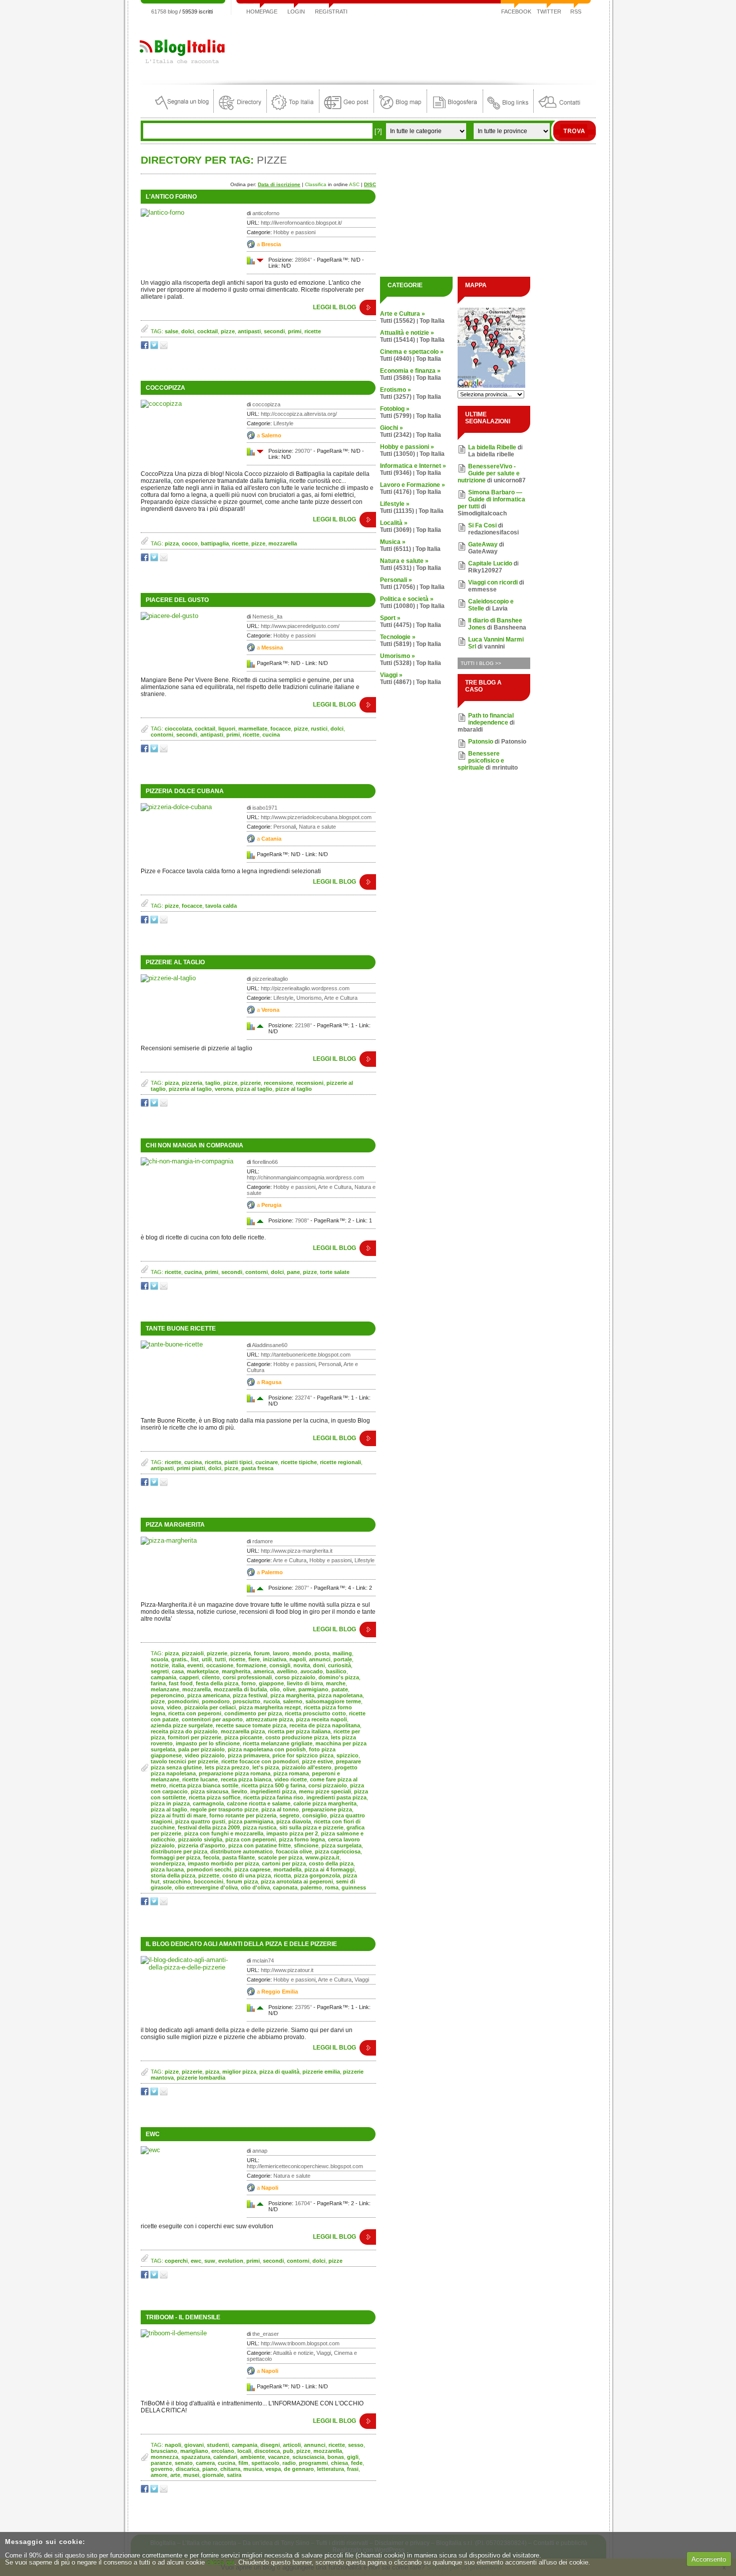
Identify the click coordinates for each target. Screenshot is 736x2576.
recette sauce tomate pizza (251, 1725)
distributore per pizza (179, 1851)
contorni (162, 735)
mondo (302, 1653)
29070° (303, 451)
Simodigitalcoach (482, 513)
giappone (271, 1683)
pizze (228, 331)
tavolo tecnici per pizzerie (185, 1761)
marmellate (253, 729)
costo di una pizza (247, 1875)
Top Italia (432, 321)
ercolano (223, 2451)
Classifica (316, 184)
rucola (272, 1701)
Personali (285, 827)
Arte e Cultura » (403, 314)
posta (322, 1653)
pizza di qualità (279, 2072)
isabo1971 (265, 808)
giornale (213, 2475)
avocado (312, 1671)
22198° (303, 1025)
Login (296, 12)
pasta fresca (257, 1468)
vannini (494, 647)
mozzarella (283, 543)
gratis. (179, 1659)
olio (275, 1689)
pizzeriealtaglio (270, 979)
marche (336, 1683)
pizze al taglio (294, 1089)
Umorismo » (398, 656)
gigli (353, 2457)
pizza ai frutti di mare (178, 1815)
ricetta (213, 1462)
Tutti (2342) (396, 435)
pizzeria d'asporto (202, 1845)
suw (210, 2261)
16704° (303, 2203)
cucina (271, 735)
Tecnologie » (398, 637)
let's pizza (266, 1767)
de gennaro (299, 2469)
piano (210, 2469)
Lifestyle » (395, 504)
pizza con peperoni (251, 1839)
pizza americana (209, 1695)
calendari (225, 2457)
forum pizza (242, 1881)
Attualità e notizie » (407, 333)
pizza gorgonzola (317, 1875)
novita (302, 1665)
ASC (354, 184)
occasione (220, 1665)
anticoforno (266, 213)
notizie (160, 1665)
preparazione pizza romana (235, 1773)
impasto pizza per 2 (292, 1833)
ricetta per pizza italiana (299, 1731)
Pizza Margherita (175, 1525)
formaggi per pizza (175, 1857)
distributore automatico (242, 1851)
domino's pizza (339, 1677)
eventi (195, 1665)
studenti (218, 2445)
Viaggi (362, 1980)
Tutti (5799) (396, 416)
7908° (302, 1220)
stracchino (177, 1881)
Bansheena (510, 627)
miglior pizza (239, 2072)
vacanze (279, 2457)
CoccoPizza (165, 388)
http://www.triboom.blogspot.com (300, 2343)
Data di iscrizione (279, 184)
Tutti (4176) (396, 492)
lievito (239, 1791)
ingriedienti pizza (273, 1791)
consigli (280, 1665)
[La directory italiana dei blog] (240, 110)
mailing (342, 1653)
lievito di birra (305, 1683)
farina (158, 1683)
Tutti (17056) (398, 587)
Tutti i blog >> (481, 663)
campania (163, 1677)
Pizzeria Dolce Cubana (185, 791)
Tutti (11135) (397, 511)
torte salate (335, 1272)
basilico (336, 1671)
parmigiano (313, 1689)
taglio (213, 1083)
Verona (270, 1010)
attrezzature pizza (269, 1719)
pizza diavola (294, 1821)
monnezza (164, 2457)
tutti (220, 1659)
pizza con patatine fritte (260, 1845)
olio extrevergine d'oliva (206, 1887)
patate (340, 1689)
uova (157, 1707)
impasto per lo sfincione (208, 1743)
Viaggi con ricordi (493, 582)
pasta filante (239, 1857)
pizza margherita (292, 1695)
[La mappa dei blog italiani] (400, 110)
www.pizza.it (322, 1857)
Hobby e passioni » (407, 447)
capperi (189, 1677)
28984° (303, 260)
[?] (378, 131)
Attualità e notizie (293, 2353)
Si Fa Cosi (482, 525)
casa (178, 1671)
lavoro (281, 1653)
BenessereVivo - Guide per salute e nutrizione (489, 473)
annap (260, 2151)
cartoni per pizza (284, 1863)
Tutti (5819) (396, 644)
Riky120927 (485, 570)
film (243, 2463)
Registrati (331, 12)
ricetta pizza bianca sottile (204, 1785)
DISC (370, 184)
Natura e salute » (404, 561)
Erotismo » (396, 390)
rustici (319, 729)
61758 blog (164, 12)
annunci (320, 1659)
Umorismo (309, 998)
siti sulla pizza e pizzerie (311, 1827)
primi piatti (191, 1468)
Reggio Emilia (280, 1992)
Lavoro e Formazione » (413, 485)
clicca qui (221, 2562)
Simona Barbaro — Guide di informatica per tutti (491, 499)
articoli (292, 2445)
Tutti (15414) (398, 340)
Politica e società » (407, 599)
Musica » (393, 542)
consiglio (315, 1815)
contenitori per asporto (212, 1719)
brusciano (164, 2451)
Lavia (500, 608)
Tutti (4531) (396, 568)
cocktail (208, 331)
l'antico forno (171, 197)
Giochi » (392, 428)
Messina (272, 648)
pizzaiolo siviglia (200, 1839)
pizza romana (291, 1773)
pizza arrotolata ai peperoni (297, 1881)
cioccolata (178, 729)
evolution (231, 2261)
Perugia (271, 1205)
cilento (211, 1677)
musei (191, 2475)
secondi (274, 331)
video (174, 1707)
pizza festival (250, 1695)
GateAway (483, 544)
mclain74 (263, 1961)
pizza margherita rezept (270, 1707)
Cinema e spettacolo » (412, 352)
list (195, 1659)
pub (288, 2451)
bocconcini (209, 1881)
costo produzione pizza (297, 1737)
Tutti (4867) (396, 682)
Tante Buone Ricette (181, 1329)
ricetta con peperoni (195, 1713)
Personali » (396, 580)
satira (234, 2475)
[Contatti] (559, 110)
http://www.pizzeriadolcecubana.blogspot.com (316, 817)
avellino (287, 1671)
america (264, 1671)
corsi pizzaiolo (328, 1785)
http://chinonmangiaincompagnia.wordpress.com (305, 1177)
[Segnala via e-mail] (164, 347)
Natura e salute (317, 827)
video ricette (291, 1779)
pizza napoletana (340, 1695)
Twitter (549, 12)
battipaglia (215, 543)
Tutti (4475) (396, 625)
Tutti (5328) (396, 663)
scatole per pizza (280, 1857)
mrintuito (505, 768)
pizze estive (317, 1761)
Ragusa (271, 1382)
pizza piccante (243, 1737)
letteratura (330, 2469)
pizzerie (251, 1083)
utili (207, 1659)
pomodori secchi (209, 1869)
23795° (303, 2007)
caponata (285, 1887)
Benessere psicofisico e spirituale (481, 761)
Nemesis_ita (267, 616)
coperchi (176, 2261)
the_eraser (266, 2334)
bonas (336, 2457)
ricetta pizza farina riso (273, 1797)
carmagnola (208, 1803)
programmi (313, 2463)
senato (184, 2463)
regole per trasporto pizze (224, 1809)
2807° (302, 1588)
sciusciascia (308, 2457)
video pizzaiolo (205, 1755)
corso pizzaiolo (295, 1677)
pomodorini (183, 1701)
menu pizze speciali (325, 1791)
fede (357, 2463)
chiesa (339, 2463)
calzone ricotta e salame (259, 1803)
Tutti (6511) (396, 549)
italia (178, 1665)
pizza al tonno (280, 1809)
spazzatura (196, 2457)
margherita (236, 1671)
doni (319, 1665)
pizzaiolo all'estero (307, 1767)
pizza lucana (167, 1869)
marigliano (194, 2451)
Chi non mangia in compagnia (195, 1145)
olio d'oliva (255, 1887)
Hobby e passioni (294, 232)
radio (289, 2463)
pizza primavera (249, 1755)
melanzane (165, 1689)
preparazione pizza (327, 1809)
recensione (278, 1083)
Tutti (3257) (396, 397)
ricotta (282, 1875)
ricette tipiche (299, 1462)
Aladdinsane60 (270, 1345)
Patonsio (481, 742)
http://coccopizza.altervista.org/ (299, 414)
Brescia (271, 244)
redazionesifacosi (493, 532)
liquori (227, 729)
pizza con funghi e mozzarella (224, 1833)
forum (262, 1653)
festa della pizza (217, 1683)
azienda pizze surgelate (182, 1725)
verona (224, 1089)
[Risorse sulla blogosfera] (455, 110)
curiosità (339, 1665)
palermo (311, 1887)
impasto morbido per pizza (223, 1863)
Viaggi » (391, 675)
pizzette (209, 1875)
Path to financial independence (491, 719)
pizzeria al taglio (190, 1089)
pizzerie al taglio (175, 962)
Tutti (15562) (398, 321)
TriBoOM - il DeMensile (183, 2317)
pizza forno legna (302, 1839)
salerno (293, 1701)
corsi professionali (247, 1677)
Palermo (272, 1572)
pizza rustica (260, 1827)
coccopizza (266, 404)
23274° (303, 1398)
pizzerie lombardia (201, 2078)
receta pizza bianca (246, 1779)
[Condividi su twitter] (155, 347)
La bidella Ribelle (492, 447)
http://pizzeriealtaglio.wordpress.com (305, 988)
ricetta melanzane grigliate (278, 1743)
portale (343, 1659)
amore (159, 2475)
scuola (159, 1659)
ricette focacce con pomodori (260, 1761)
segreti (160, 1671)
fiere (254, 1659)
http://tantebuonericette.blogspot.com (306, 1355)
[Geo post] (346, 110)
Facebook (516, 12)
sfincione (306, 1845)
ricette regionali (340, 1462)
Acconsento (709, 2559)
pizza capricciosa (338, 1851)
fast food (181, 1683)
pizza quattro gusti (200, 1821)
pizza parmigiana (251, 1821)
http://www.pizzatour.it (287, 1970)
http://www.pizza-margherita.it (297, 1551)
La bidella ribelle (491, 454)
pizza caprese (252, 1869)
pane (293, 1272)
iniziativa (275, 1659)
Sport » (390, 618)
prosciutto (247, 1701)
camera (205, 2463)
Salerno (271, 435)
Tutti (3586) (396, 378)
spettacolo (265, 2463)
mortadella (287, 1869)
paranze (161, 2463)
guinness (354, 1887)
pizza (172, 543)
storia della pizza (173, 1875)
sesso (356, 2445)
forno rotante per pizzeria (243, 1815)
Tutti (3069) (396, 530)
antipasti (249, 331)
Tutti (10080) (398, 606)
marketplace (203, 1671)
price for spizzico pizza (303, 1755)
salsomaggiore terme (333, 1701)
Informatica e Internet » (413, 466)
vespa (273, 2469)
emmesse (482, 589)
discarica (188, 2469)
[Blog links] (508, 110)
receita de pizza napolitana (325, 1725)
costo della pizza (331, 1863)
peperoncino (167, 1695)
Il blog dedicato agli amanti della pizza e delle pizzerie (241, 1944)
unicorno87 (510, 480)
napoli (298, 1659)
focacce (281, 729)
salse (171, 331)
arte (175, 2475)
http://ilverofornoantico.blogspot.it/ (301, 223)
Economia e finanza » (410, 371)
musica (253, 2469)
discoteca (267, 2451)
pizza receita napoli (321, 1719)
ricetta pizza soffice (215, 1797)
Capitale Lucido (490, 563)
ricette (313, 331)
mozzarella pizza (243, 1731)
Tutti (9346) (396, 473)
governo (162, 2469)
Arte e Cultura (341, 998)
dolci (188, 331)
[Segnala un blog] (182, 110)
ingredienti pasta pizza (336, 1797)
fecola (211, 1857)
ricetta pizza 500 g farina (273, 1785)
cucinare (267, 1462)
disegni (270, 2445)
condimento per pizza (253, 1713)
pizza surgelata (341, 1845)
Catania (271, 839)
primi (295, 331)
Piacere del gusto (177, 600)
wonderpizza (168, 1863)
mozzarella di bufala (240, 1689)
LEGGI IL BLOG (334, 307)
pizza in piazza (170, 1803)
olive (289, 1689)
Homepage (262, 12)
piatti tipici (238, 1462)
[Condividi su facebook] (145, 347)
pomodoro (216, 1701)
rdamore (263, 1541)
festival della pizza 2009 (209, 1827)
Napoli (270, 2188)
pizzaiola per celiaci (210, 1707)
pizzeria (192, 1083)
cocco (190, 543)
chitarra (230, 2469)
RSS (576, 12)
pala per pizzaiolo (202, 1749)
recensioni (310, 1083)
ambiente (253, 2457)
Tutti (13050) (398, 454)
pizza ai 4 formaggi (329, 1869)
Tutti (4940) (396, 359)
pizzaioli (193, 1653)
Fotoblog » (395, 409)
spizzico (347, 1755)
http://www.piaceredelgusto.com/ (300, 626)
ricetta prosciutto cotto (315, 1713)
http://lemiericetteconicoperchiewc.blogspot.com (305, 2166)
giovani (194, 2445)
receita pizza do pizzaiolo (184, 1731)
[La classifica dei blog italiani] (293, 110)
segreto (289, 1815)
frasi (353, 2469)
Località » (394, 523)
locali (244, 2451)
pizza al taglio (254, 1089)
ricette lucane (200, 1779)
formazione (251, 1665)
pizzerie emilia (321, 2072)
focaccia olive (294, 1851)
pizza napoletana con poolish (267, 1749)
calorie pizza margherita (325, 1803)
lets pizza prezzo (227, 1767)
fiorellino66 (265, 1162)
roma (332, 1887)
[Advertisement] (414, 47)
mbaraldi (470, 730)
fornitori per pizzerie (195, 1737)
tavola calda (221, 906)
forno (249, 1683)
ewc (153, 2134)
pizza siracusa (210, 1791)
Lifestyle (283, 423)
